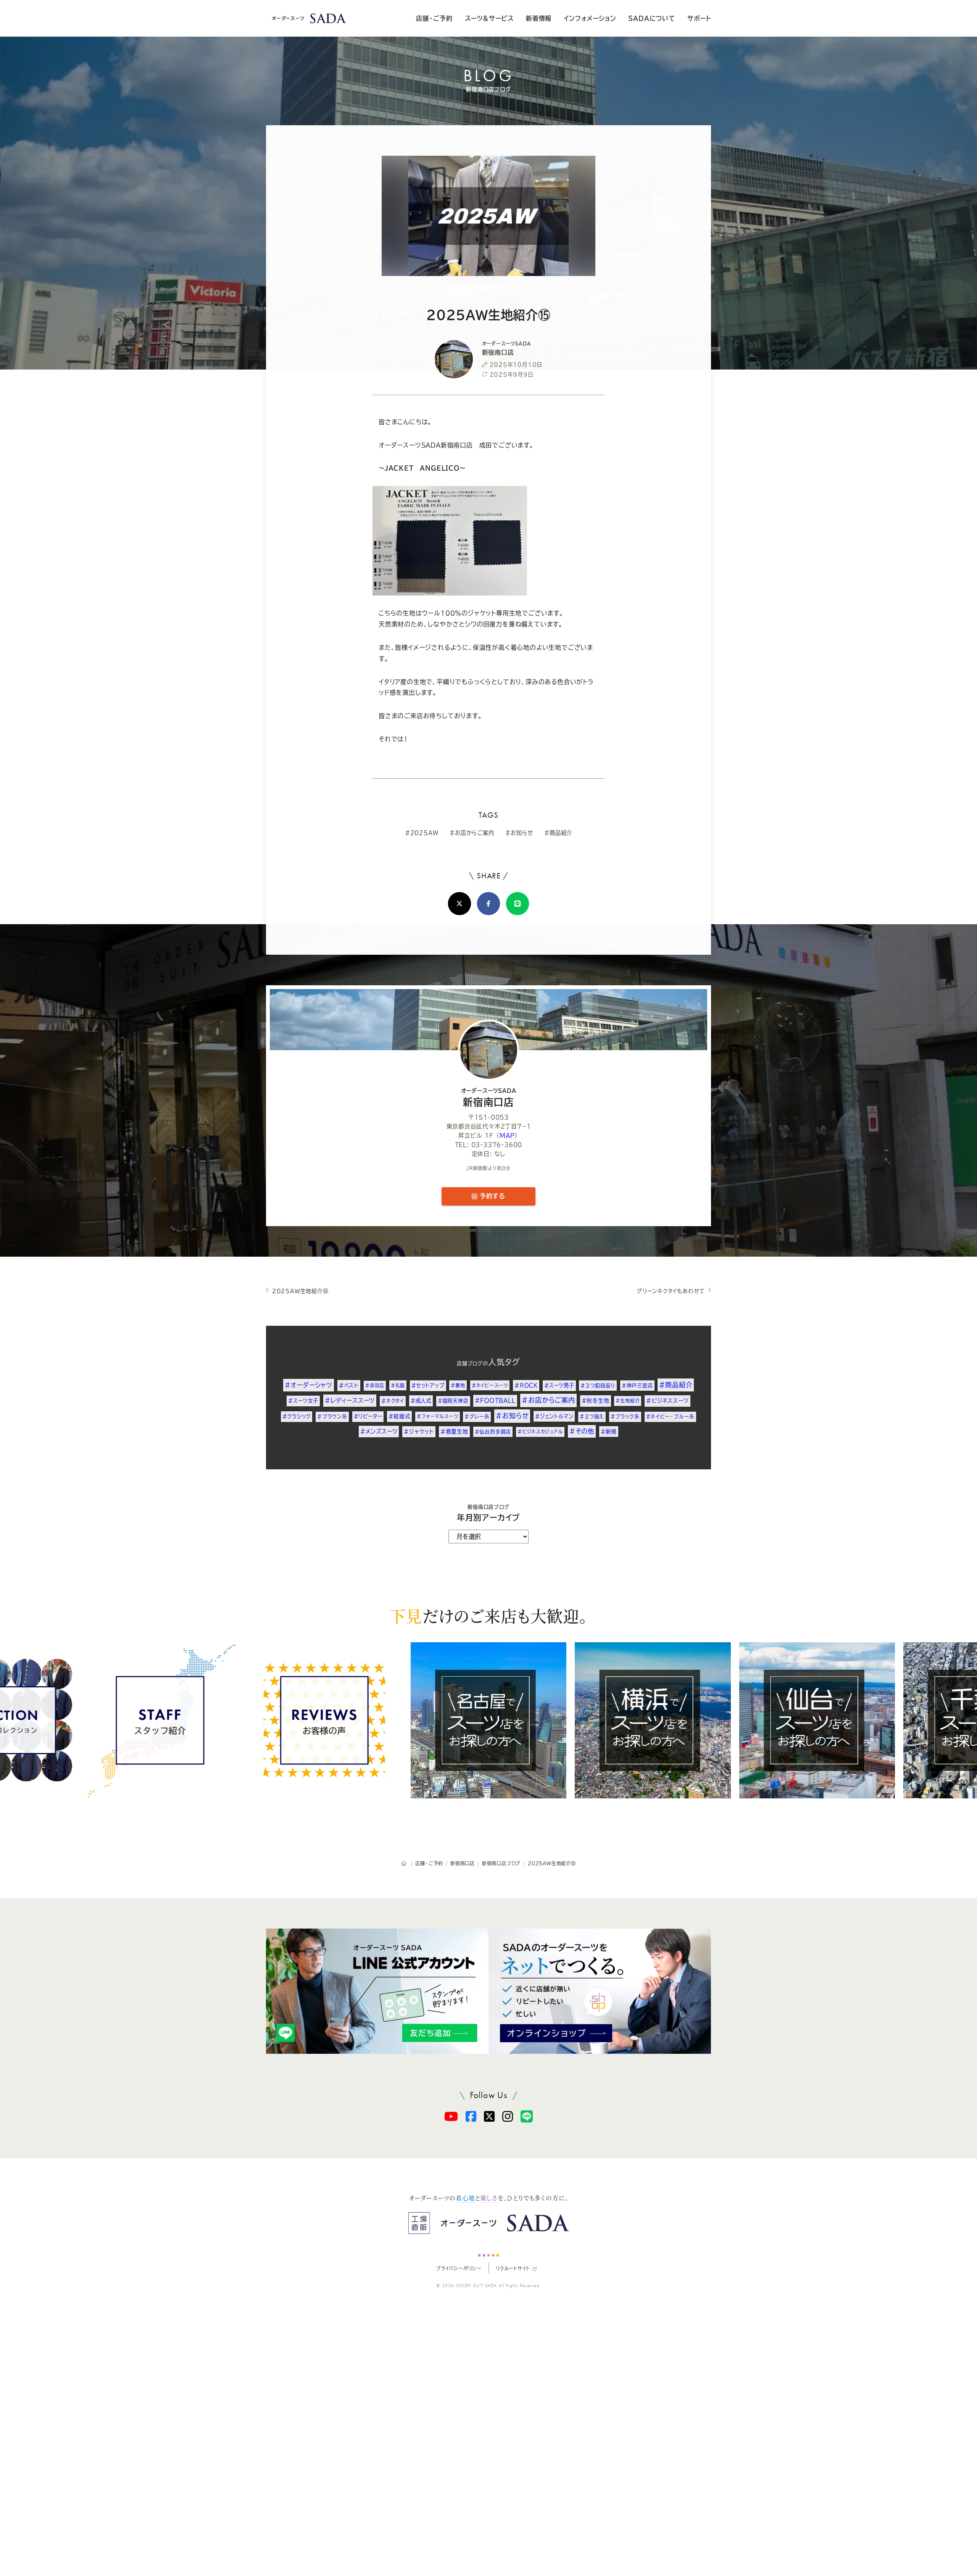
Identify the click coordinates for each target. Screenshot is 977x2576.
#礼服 (398, 1385)
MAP (507, 1135)
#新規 (609, 1432)
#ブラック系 (625, 1416)
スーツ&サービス (489, 18)
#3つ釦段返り (598, 1385)
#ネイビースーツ (490, 1385)
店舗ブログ (470, 1363)
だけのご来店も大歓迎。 (488, 1616)
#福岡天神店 (453, 1401)
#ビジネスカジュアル (540, 1432)
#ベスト (349, 1385)
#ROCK (526, 1385)
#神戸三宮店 (637, 1385)
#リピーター (368, 1416)
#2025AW (422, 833)
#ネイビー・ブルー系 (670, 1416)
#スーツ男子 (559, 1385)
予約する (491, 1196)
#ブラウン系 (332, 1416)
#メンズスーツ (379, 1431)
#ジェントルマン (554, 1416)
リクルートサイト (513, 2268)
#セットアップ (428, 1385)
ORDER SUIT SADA (477, 2285)
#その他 (582, 1431)
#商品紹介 (558, 833)
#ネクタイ (393, 1401)
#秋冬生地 (596, 1401)
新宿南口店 (489, 1098)
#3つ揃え (592, 1416)
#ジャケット (419, 1432)
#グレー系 (477, 1416)
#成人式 (421, 1401)
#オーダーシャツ (309, 1385)
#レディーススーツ (350, 1400)
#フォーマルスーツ (437, 1416)
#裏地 (458, 1385)
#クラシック (297, 1416)
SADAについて (651, 18)
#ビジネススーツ (667, 1401)
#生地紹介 (628, 1401)
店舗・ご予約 (434, 18)
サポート (699, 18)
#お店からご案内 (472, 833)
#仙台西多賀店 (493, 1432)
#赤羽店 (375, 1385)
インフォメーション (590, 18)
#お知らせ (519, 833)
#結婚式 (399, 1416)
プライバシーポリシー (459, 2268)
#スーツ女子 (303, 1401)
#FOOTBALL (495, 1400)
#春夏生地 (454, 1432)
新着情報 (539, 18)
